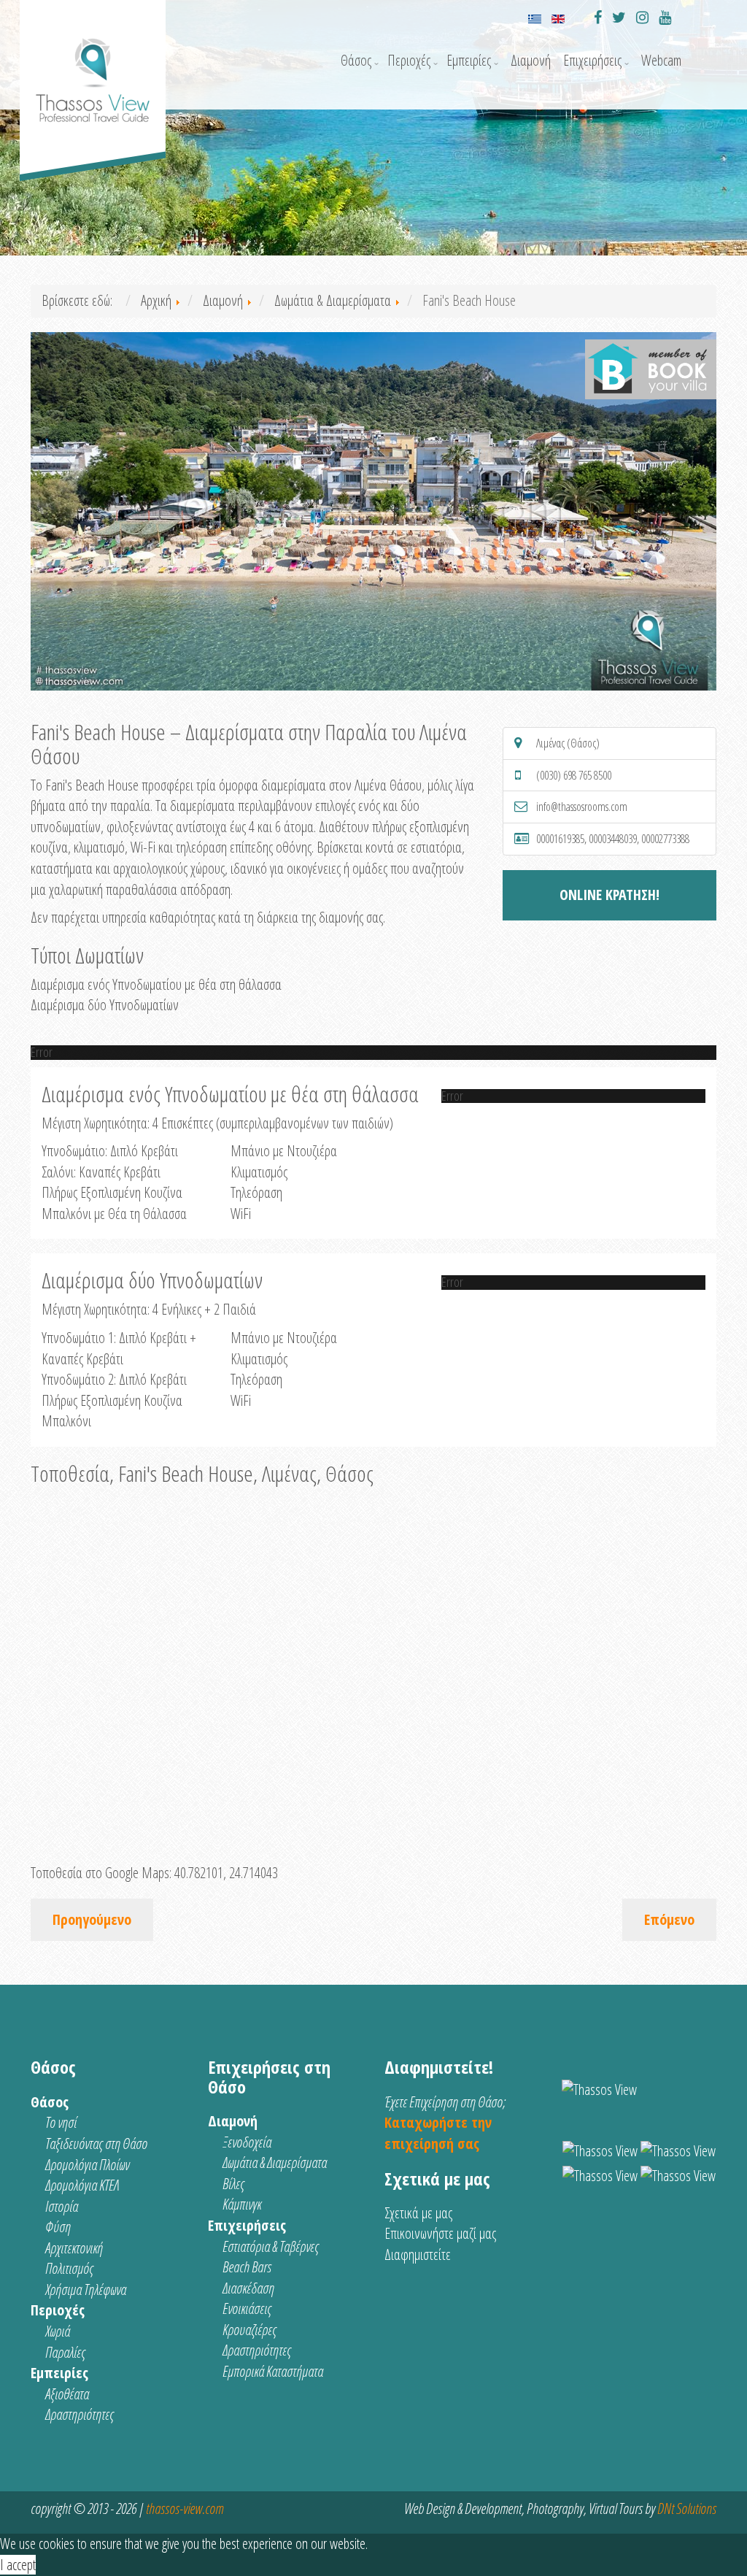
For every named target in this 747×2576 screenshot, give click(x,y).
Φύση (58, 2227)
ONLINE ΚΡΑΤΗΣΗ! (609, 895)
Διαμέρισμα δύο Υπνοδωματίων (105, 1005)
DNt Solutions (687, 2508)
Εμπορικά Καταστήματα (273, 2371)
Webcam (661, 60)
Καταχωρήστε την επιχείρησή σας (438, 2133)
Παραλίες (65, 2352)
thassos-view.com (185, 2508)
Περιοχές (409, 60)
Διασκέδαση (248, 2288)
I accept (18, 2565)
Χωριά (58, 2331)
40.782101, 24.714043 (226, 1873)
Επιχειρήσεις (592, 60)
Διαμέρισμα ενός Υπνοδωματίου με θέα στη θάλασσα (156, 984)
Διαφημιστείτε (418, 2254)
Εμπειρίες (469, 60)
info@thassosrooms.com (582, 807)
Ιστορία (62, 2206)
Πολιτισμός (69, 2268)
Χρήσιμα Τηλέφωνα (86, 2289)
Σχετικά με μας (418, 2213)
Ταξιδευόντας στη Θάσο (96, 2144)
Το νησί (61, 2122)
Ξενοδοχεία (247, 2142)
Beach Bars (247, 2267)
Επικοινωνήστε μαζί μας (440, 2233)
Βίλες (233, 2184)
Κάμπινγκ (242, 2204)
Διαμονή (531, 60)
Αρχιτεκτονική (74, 2248)
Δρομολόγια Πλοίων (87, 2165)
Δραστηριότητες (80, 2414)
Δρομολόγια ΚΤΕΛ (82, 2185)
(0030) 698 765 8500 (574, 775)
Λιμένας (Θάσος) (568, 743)
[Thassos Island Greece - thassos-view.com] (93, 66)
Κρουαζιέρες (249, 2330)
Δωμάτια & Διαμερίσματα (275, 2162)
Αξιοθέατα (67, 2394)
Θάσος (356, 60)
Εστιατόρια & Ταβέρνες (271, 2246)
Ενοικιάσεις (247, 2308)
